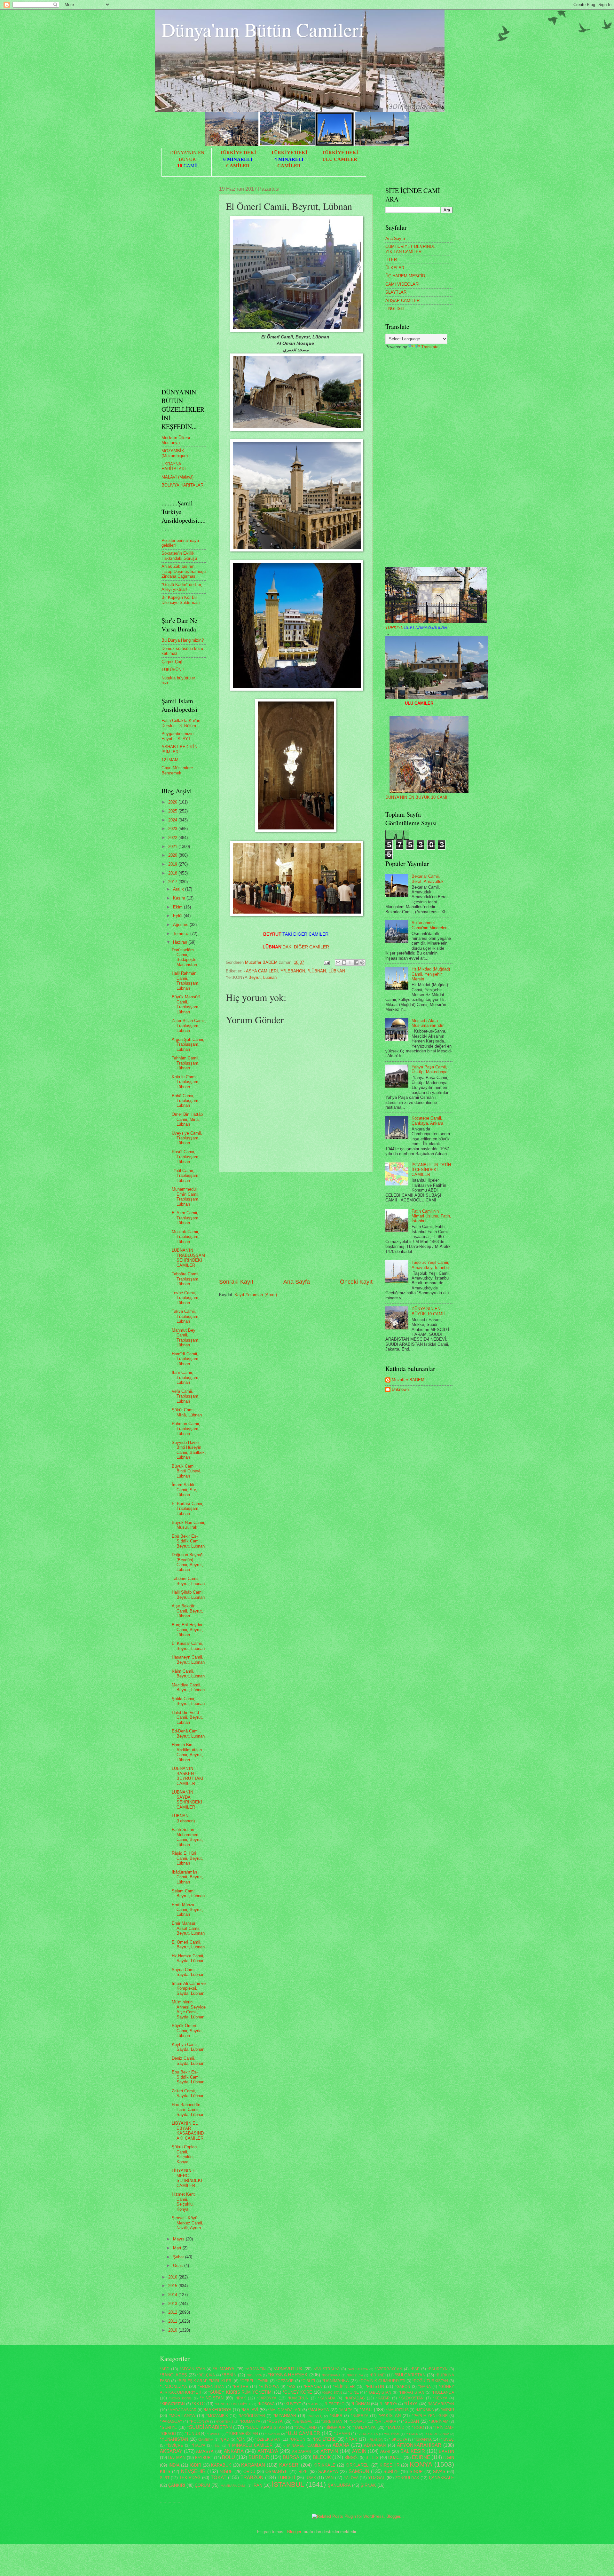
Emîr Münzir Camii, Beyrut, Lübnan (187, 1910)
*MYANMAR (285, 2416)
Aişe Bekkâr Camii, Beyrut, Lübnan (187, 1611)
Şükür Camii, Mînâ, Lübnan (187, 1412)
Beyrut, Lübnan (263, 977)
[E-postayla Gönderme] (327, 962)
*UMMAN (342, 2434)
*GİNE (353, 2392)
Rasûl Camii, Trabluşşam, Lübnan (186, 1157)
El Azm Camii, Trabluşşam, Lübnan (186, 1218)
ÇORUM (202, 2485)
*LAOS (313, 2404)
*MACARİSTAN (441, 2404)
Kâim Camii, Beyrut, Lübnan (188, 1674)
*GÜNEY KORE (297, 2392)
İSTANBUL (288, 2484)
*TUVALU (213, 2434)
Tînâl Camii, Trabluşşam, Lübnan (186, 1176)
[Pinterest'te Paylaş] (362, 963)
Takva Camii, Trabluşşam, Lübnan (186, 1316)
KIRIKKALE (324, 2465)
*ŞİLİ (217, 2446)
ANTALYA (268, 2451)
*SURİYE (169, 2427)
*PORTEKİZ (225, 2422)
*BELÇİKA (206, 2375)
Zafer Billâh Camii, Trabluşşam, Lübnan (189, 1026)
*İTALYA (198, 2445)
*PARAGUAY (171, 2421)
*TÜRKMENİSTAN (242, 2434)
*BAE (415, 2369)
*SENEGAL (303, 2421)
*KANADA (327, 2398)
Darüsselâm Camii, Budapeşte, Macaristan (185, 957)
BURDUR (259, 2457)
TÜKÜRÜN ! (173, 670)
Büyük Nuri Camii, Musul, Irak (189, 1525)
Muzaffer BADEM (408, 1380)
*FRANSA (313, 2386)
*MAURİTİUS (397, 2410)
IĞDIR (195, 2465)
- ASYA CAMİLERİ (261, 971)
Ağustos (181, 925)
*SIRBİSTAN (332, 2421)
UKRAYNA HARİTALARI (174, 466)
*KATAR (383, 2398)
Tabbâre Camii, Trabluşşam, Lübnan (186, 1279)
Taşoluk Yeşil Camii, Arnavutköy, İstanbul (431, 1265)
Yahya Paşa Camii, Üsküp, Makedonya (429, 1069)
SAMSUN (359, 2471)
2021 (173, 847)
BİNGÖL (352, 2458)
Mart (178, 2248)
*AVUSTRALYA (327, 2369)
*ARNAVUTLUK (288, 2369)
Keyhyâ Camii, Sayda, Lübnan (188, 2047)
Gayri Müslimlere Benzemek (177, 770)
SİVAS (439, 2472)
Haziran (181, 942)
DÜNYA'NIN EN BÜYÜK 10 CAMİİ (417, 797)
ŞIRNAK (368, 2485)
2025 (173, 811)
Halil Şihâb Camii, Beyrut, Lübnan (188, 1595)
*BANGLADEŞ (173, 2375)
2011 (173, 2321)
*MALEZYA (319, 2410)
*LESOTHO (335, 2404)
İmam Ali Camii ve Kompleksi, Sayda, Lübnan (189, 1988)
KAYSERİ (289, 2465)
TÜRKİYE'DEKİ (238, 153)
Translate (430, 347)
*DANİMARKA (336, 2381)
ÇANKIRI (177, 2485)
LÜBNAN (337, 971)
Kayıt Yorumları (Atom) (256, 1295)
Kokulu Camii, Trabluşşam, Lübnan (186, 1082)
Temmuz (182, 934)
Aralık (179, 889)
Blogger (294, 2532)
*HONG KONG (181, 2398)
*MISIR (447, 2410)
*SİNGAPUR (335, 2428)
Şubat (179, 2257)
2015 (173, 2286)
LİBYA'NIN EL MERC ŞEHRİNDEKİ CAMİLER (187, 2178)
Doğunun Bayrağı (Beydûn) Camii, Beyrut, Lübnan (188, 1562)
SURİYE (391, 2472)
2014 (173, 2295)
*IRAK (241, 2398)
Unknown (400, 1389)
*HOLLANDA (443, 2392)
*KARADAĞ (355, 2398)
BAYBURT (204, 2458)
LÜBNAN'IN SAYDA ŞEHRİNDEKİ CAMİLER (187, 1799)
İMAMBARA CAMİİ (233, 2486)
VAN (329, 2478)
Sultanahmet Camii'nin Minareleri (429, 925)
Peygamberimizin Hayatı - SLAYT (177, 736)
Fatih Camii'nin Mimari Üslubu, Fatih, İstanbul (431, 1216)
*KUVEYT (292, 2404)
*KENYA (440, 2398)
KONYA (421, 2464)
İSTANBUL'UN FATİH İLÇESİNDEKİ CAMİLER (431, 1170)
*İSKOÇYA (398, 2439)
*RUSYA (275, 2421)
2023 (173, 829)
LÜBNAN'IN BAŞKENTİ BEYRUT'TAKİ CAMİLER (188, 1776)
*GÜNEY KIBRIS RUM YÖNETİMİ (240, 2392)
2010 (173, 2330)
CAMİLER (238, 166)
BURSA (291, 2457)
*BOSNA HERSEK (288, 2375)
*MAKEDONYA (217, 2410)
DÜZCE (395, 2457)
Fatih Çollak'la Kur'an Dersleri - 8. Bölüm (181, 723)
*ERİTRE (240, 2387)
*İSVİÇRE (175, 2445)
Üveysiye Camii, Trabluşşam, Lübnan (187, 1138)
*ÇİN (241, 2439)
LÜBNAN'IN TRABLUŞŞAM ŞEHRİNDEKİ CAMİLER (188, 1258)
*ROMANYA (250, 2421)
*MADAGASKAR (182, 2410)
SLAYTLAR (396, 292)
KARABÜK (221, 2465)
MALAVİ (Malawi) (177, 477)
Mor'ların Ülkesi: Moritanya (176, 440)
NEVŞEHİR (193, 2471)
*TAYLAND (395, 2428)
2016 (173, 2277)
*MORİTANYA (182, 2416)
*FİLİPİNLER (344, 2387)
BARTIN (446, 2451)
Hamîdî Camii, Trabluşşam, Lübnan (186, 1359)
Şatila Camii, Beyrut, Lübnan (188, 1701)
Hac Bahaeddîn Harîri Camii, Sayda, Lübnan (188, 2110)
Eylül (178, 916)
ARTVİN (329, 2451)
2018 (173, 873)
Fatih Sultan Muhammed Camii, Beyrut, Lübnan (187, 1837)
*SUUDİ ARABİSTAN (265, 2427)
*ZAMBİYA (206, 2440)
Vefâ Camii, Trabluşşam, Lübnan (186, 1396)
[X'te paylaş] (350, 963)
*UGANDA (273, 2434)
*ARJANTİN (256, 2369)
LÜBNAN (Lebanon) (183, 1818)
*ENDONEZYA (173, 2386)
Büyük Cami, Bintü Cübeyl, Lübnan (187, 1471)
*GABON (403, 2387)
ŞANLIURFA (339, 2485)
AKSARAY (171, 2451)
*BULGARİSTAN (410, 2375)
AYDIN (359, 2451)
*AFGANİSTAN (193, 2369)
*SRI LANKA (385, 2421)
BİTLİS (372, 2457)
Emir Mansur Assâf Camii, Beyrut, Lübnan (188, 1928)
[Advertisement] (296, 1225)
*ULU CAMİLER (303, 2433)
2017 (173, 882)
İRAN (257, 2485)
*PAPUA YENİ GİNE (430, 2416)
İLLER (391, 260)
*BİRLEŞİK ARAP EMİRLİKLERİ (205, 2381)
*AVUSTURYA (358, 2369)
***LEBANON (293, 971)
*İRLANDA (375, 2440)
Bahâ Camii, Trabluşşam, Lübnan (186, 1101)
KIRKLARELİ (358, 2465)
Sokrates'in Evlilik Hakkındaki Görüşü (179, 556)
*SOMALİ (358, 2421)
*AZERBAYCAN (389, 2369)
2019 (173, 864)
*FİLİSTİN (375, 2386)
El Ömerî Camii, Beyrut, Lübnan (188, 1945)
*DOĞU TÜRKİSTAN (430, 2381)
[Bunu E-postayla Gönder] (338, 963)
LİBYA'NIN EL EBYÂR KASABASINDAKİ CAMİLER (188, 2131)
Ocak (179, 2266)
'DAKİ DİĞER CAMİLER (296, 947)
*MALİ (366, 2410)
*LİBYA (411, 2404)
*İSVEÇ (448, 2439)
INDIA (174, 2465)
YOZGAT (377, 2478)
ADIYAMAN (375, 2445)
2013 (173, 2304)
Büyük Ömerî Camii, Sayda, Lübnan (187, 2031)
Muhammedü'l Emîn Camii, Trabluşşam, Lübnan (186, 1197)
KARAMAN (253, 2465)
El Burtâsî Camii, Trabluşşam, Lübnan (188, 1509)
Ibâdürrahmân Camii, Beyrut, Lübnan (187, 1877)
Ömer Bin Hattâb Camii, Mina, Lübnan (187, 1119)
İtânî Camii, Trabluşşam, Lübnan (186, 1377)
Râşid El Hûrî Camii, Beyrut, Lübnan (187, 1858)
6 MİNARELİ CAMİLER (304, 2445)
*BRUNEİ (378, 2375)
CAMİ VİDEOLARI (402, 284)
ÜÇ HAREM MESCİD (405, 276)
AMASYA (205, 2451)
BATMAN (177, 2457)
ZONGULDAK (407, 2478)
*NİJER (336, 2416)
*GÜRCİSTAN (332, 2393)
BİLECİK (322, 2457)
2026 (173, 802)
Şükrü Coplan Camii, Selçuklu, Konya (184, 2154)
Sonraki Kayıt (236, 1282)
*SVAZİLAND (306, 2428)
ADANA (341, 2445)
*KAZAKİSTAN (411, 2398)
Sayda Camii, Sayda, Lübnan (188, 1972)
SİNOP (416, 2472)
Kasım (180, 898)
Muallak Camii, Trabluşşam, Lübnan (186, 1237)
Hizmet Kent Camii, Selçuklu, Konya (183, 2202)
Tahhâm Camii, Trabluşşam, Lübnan (186, 1063)
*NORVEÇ (315, 2416)
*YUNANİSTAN (174, 2439)
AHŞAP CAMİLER (402, 301)
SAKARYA (328, 2472)
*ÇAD (224, 2439)
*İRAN (351, 2439)
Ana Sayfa (297, 1282)
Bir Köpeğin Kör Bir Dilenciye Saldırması (181, 600)
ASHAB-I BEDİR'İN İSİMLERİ (179, 749)
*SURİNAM (439, 2421)
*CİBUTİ (308, 2381)
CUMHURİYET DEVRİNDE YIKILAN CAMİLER (410, 249)
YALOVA (351, 2478)
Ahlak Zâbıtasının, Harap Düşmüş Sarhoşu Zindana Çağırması (184, 571)
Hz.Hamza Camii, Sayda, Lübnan (188, 1958)
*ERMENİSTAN (211, 2387)
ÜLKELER (395, 268)
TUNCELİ (286, 2478)
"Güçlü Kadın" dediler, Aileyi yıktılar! (182, 587)
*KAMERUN (298, 2398)
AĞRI (385, 2451)
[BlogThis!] (344, 963)
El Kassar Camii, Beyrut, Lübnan (188, 1646)
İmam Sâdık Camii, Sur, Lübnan (184, 1490)
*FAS (291, 2387)
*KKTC (198, 2404)
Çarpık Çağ (172, 662)
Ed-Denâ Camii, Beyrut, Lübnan (188, 1733)
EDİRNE (421, 2457)
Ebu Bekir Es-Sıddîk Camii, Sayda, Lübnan (188, 2077)
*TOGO (418, 2428)
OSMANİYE (277, 2472)
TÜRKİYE (416, 627)
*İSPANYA (423, 2439)
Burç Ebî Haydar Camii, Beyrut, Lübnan (187, 1630)
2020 (173, 855)
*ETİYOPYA (269, 2387)
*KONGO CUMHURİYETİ (233, 2404)
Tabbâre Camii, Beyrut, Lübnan (188, 1581)
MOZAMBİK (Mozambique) (175, 453)
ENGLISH (394, 309)
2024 (173, 820)
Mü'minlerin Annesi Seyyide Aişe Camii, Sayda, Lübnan (189, 2009)
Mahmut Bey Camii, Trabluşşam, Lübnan (186, 1338)
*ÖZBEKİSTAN (268, 2439)
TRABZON (252, 2477)
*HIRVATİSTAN (411, 2392)
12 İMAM (170, 760)
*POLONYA (199, 2421)
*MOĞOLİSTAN (252, 2416)
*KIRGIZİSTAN (172, 2404)
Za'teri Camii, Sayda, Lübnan (188, 2093)
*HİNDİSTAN (212, 2398)
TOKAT (219, 2477)
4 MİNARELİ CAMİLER (250, 2445)
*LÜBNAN (317, 971)
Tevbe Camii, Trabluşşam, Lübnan (186, 1298)
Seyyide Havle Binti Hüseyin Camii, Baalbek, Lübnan (189, 1450)
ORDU (249, 2472)
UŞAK (311, 2478)
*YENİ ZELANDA (437, 2434)
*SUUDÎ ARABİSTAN (209, 2427)
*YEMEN (412, 2434)
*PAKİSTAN (390, 2416)
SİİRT (165, 2478)
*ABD (165, 2369)
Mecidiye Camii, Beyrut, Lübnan (188, 1687)
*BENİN (229, 2375)
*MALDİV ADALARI (285, 2410)
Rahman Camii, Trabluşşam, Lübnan (186, 1429)
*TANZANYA (364, 2427)
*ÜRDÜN (297, 2439)
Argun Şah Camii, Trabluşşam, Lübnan (188, 1044)
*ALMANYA (224, 2369)
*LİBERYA (388, 2404)
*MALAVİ (250, 2410)
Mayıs (179, 2239)
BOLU (228, 2457)
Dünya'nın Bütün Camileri (263, 29)
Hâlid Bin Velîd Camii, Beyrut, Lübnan (187, 1717)
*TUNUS (192, 2434)
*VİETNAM (392, 2434)
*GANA (425, 2387)
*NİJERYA (360, 2416)
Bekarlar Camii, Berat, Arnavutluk (428, 879)
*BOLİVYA (254, 2375)
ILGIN (449, 2457)
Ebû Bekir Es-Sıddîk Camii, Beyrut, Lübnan (188, 1541)
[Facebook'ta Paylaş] (356, 963)
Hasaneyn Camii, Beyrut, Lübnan (188, 1660)
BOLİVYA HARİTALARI (183, 485)
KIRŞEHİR (390, 2465)
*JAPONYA (267, 2398)
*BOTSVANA (331, 2375)
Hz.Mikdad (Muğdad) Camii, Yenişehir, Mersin (431, 974)
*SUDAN (411, 2421)
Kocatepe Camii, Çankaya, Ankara (427, 1121)
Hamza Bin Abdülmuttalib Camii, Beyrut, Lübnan (187, 1752)
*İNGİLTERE (324, 2439)
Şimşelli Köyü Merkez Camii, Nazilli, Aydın (188, 2223)
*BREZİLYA (355, 2375)
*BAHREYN (437, 2369)
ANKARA (234, 2451)
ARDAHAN (302, 2452)
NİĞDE (226, 2472)
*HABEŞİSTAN (379, 2392)
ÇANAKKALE (441, 2478)
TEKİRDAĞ (190, 2478)
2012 (173, 2312)
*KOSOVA (266, 2404)
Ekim (178, 907)
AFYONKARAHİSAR (419, 2445)
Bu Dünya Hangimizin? (183, 640)
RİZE (303, 2472)
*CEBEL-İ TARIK (254, 2381)
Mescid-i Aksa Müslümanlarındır (428, 1023)
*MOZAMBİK (217, 2416)
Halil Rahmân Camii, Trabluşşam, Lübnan (186, 981)
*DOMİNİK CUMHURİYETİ (382, 2381)
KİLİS (165, 2472)
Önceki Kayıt (356, 1282)
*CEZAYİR (285, 2381)
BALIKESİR (413, 2451)
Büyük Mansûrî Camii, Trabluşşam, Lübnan (186, 1004)
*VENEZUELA (368, 2434)
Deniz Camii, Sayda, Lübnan (188, 2061)
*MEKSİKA (425, 2410)
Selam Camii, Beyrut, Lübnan (188, 1893)
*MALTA (346, 2410)
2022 (173, 838)
